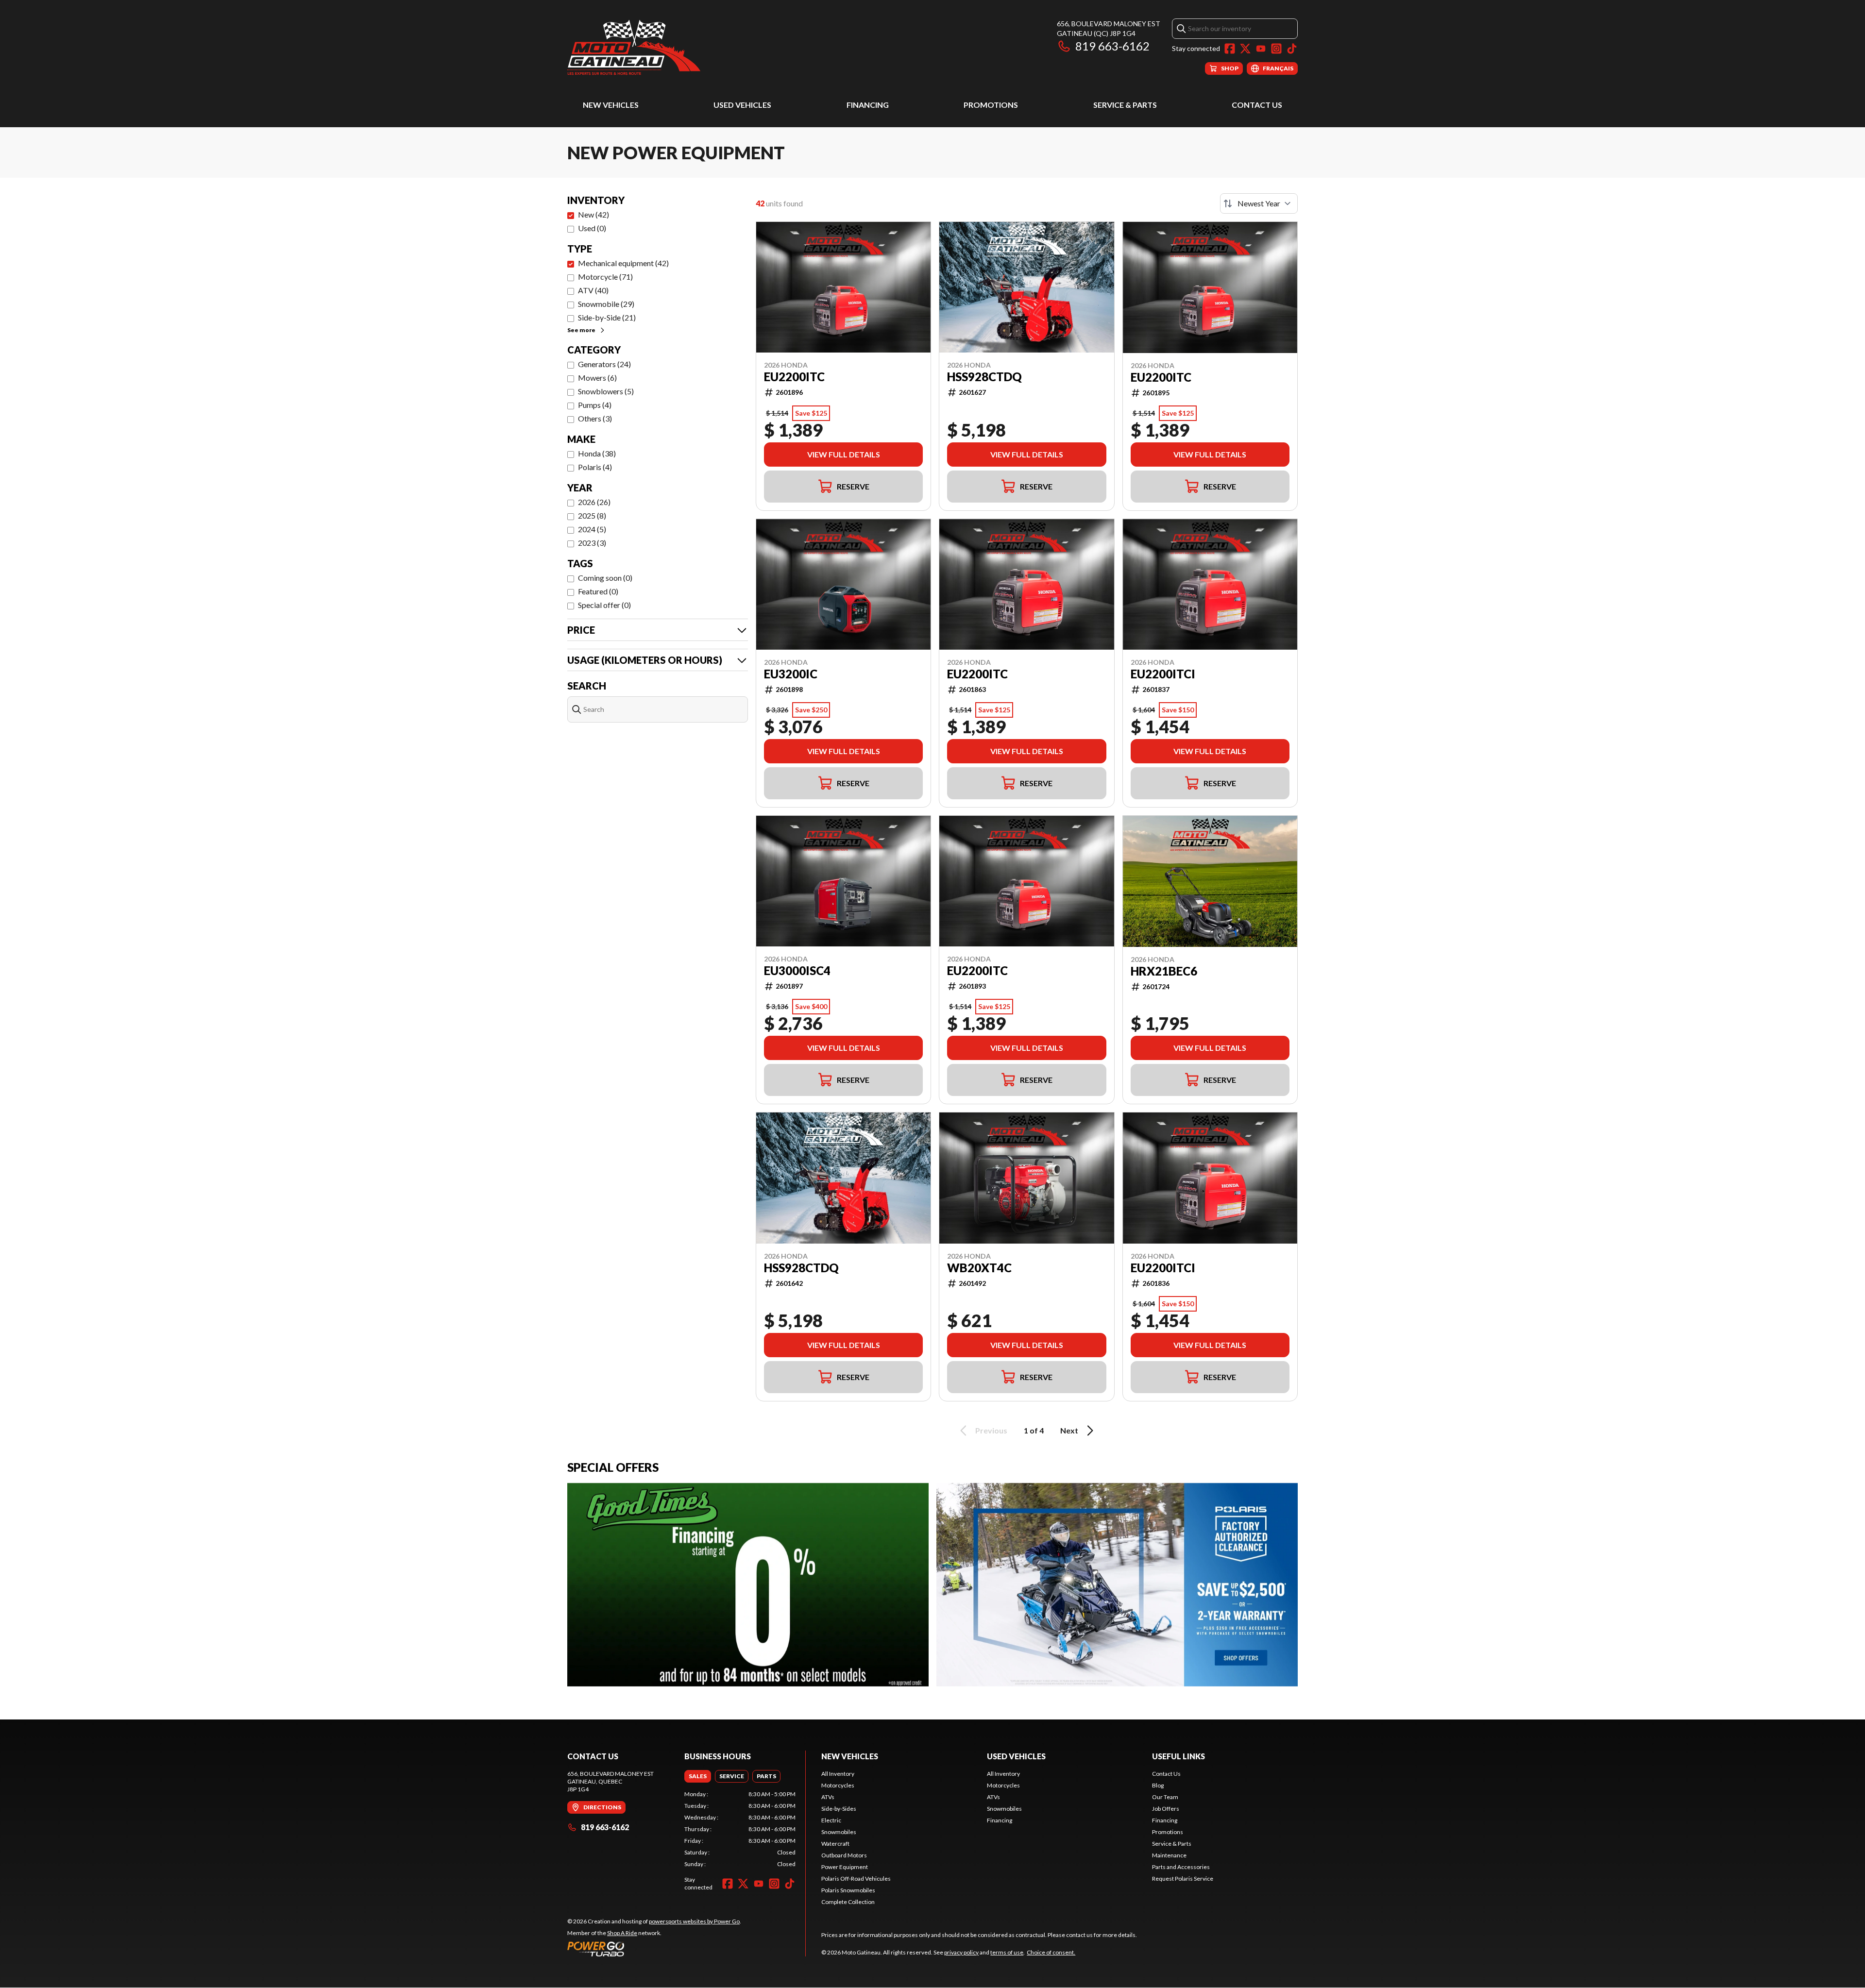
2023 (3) (592, 543)
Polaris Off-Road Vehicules (856, 1878)
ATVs (828, 1797)
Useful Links (1178, 1756)
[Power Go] (654, 1949)
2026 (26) (594, 502)
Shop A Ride (622, 1933)
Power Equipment (845, 1867)
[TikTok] (1292, 49)
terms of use (1007, 1952)
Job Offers (1166, 1809)
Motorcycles (838, 1785)
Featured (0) (598, 591)
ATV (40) (593, 290)
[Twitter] (1245, 49)
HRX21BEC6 (1164, 971)
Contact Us (1257, 105)
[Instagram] (1276, 49)
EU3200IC (791, 674)
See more (581, 330)
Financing (868, 105)
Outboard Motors (844, 1855)
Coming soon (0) (605, 578)
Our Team (1165, 1797)
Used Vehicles (742, 105)
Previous (991, 1430)
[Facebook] (1230, 49)
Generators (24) (604, 364)
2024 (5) (592, 529)
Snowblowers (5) (606, 391)
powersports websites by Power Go (694, 1921)
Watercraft (835, 1844)
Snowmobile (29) (606, 304)
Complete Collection (848, 1902)
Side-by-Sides (839, 1809)
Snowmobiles (839, 1832)
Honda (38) (597, 453)
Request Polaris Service (1183, 1878)
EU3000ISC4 (797, 971)
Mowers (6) (597, 378)
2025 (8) (592, 515)
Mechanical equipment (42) (623, 263)
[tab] (698, 1776)
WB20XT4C (979, 1268)
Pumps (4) (595, 405)
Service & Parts (1125, 105)
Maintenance (1169, 1855)
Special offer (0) (604, 605)
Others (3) (595, 418)
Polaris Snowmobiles (848, 1890)
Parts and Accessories (1181, 1867)
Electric (831, 1820)
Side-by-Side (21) (607, 317)
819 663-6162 (1112, 46)
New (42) (593, 214)
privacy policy (961, 1952)
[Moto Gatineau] (634, 47)
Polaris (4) (595, 467)
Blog (1158, 1785)
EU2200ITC (794, 377)
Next (1069, 1430)
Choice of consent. (1051, 1952)
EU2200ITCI (1163, 674)
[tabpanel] (740, 1829)
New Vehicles (611, 105)
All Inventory (838, 1774)
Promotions (991, 105)
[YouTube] (1261, 49)
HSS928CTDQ (984, 377)
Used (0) (592, 228)
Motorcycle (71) (605, 277)
